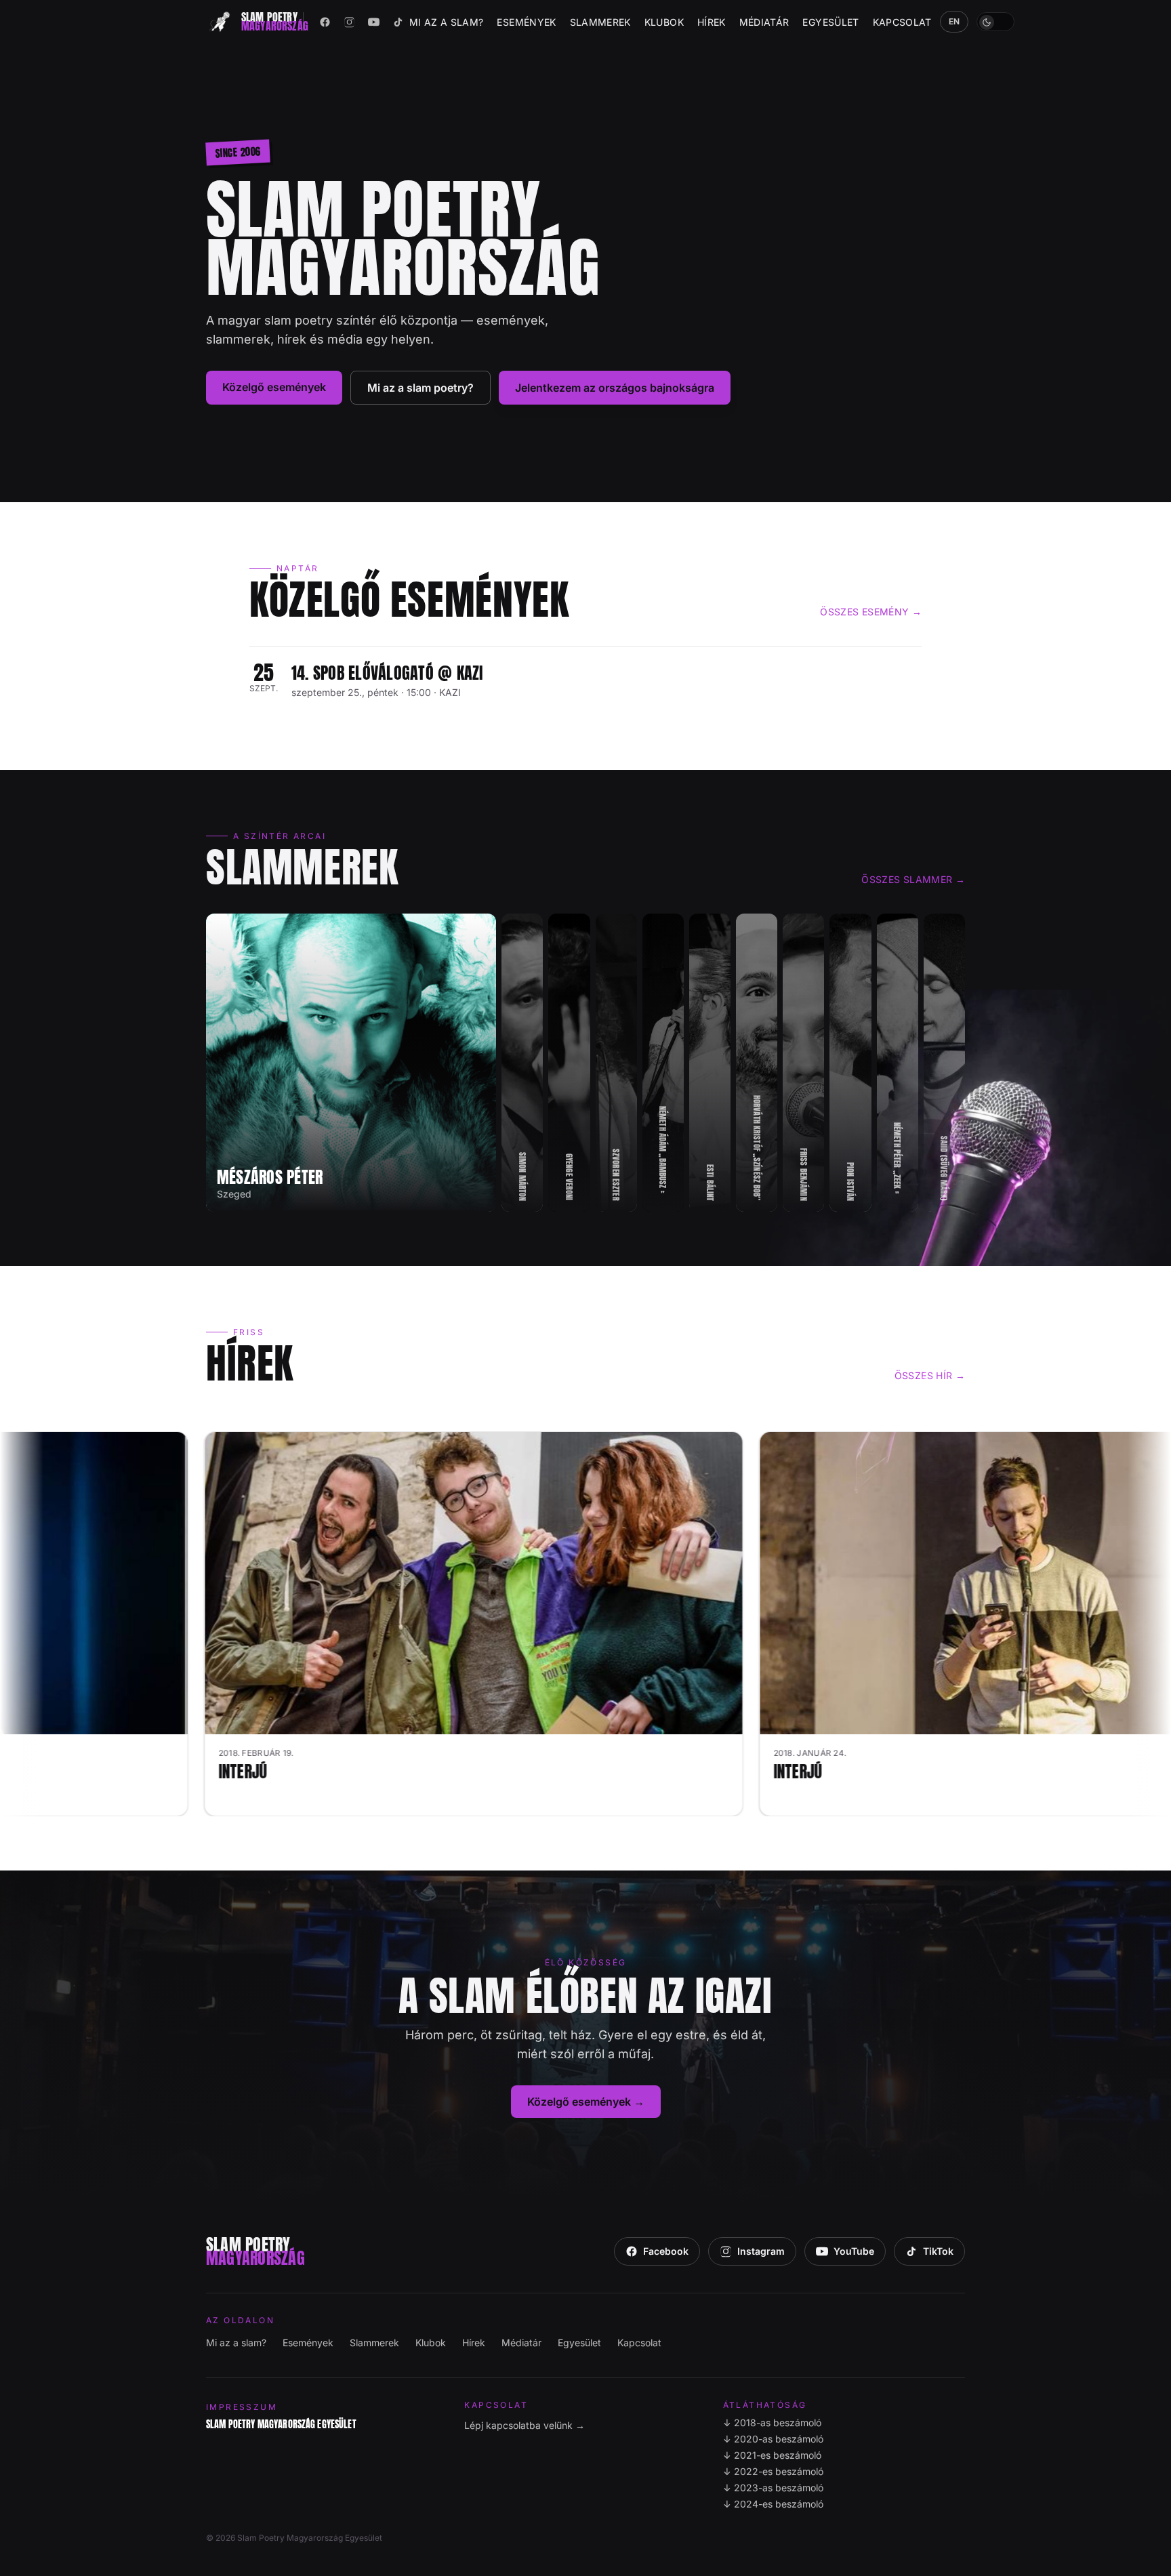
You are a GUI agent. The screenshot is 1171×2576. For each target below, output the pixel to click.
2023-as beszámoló (773, 2488)
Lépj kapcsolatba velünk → (525, 2425)
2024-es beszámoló (773, 2504)
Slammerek (600, 22)
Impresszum (242, 2407)
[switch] (995, 22)
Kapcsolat (902, 22)
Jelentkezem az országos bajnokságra (615, 388)
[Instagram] (350, 22)
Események (526, 22)
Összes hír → (930, 1375)
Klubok (664, 22)
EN (954, 21)
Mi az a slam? (447, 22)
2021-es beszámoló (772, 2455)
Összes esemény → (871, 612)
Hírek (712, 22)
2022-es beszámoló (773, 2471)
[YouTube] (374, 22)
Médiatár (764, 22)
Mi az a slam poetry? (420, 388)
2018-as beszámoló (772, 2422)
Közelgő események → (586, 2102)
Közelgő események (274, 387)
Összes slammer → (913, 879)
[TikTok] (398, 22)
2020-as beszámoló (773, 2439)
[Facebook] (325, 22)
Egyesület (830, 22)
